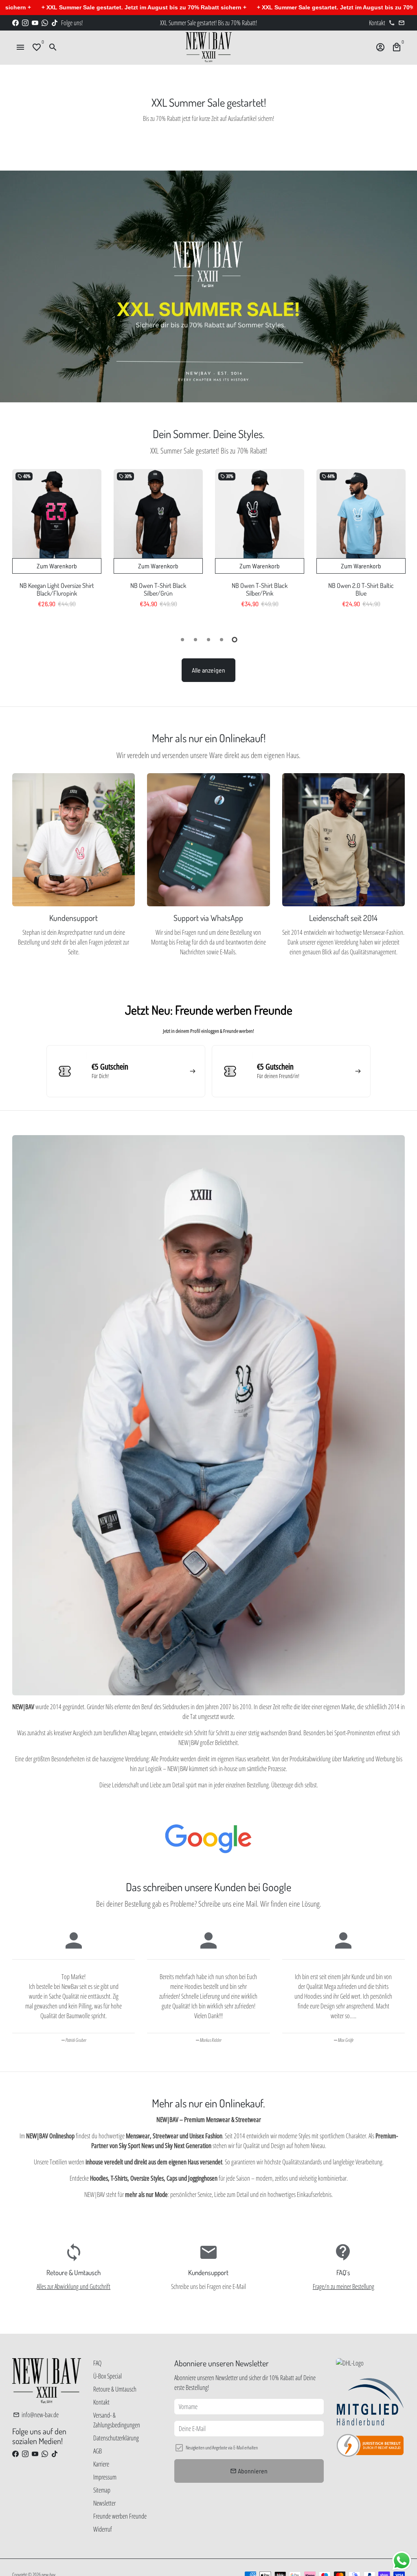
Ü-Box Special (108, 2376)
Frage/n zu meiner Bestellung (343, 2287)
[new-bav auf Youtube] (35, 23)
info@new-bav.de (36, 2415)
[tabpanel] (57, 545)
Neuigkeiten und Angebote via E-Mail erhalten (222, 2448)
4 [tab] (222, 640)
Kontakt (101, 2402)
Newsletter (104, 2503)
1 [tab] (182, 640)
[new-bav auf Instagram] (25, 23)
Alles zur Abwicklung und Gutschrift (74, 2287)
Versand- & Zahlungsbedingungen (117, 2420)
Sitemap (102, 2490)
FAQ (97, 2363)
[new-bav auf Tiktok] (55, 23)
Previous (20, 547)
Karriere (101, 2464)
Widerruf (103, 2529)
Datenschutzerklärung (116, 2438)
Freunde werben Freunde (120, 2516)
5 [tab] (235, 640)
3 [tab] (208, 640)
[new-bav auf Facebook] (15, 23)
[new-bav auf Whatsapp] (45, 23)
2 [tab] (195, 640)
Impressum (105, 2477)
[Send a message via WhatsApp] (402, 2561)
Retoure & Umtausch (115, 2389)
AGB (98, 2451)
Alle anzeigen (208, 670)
